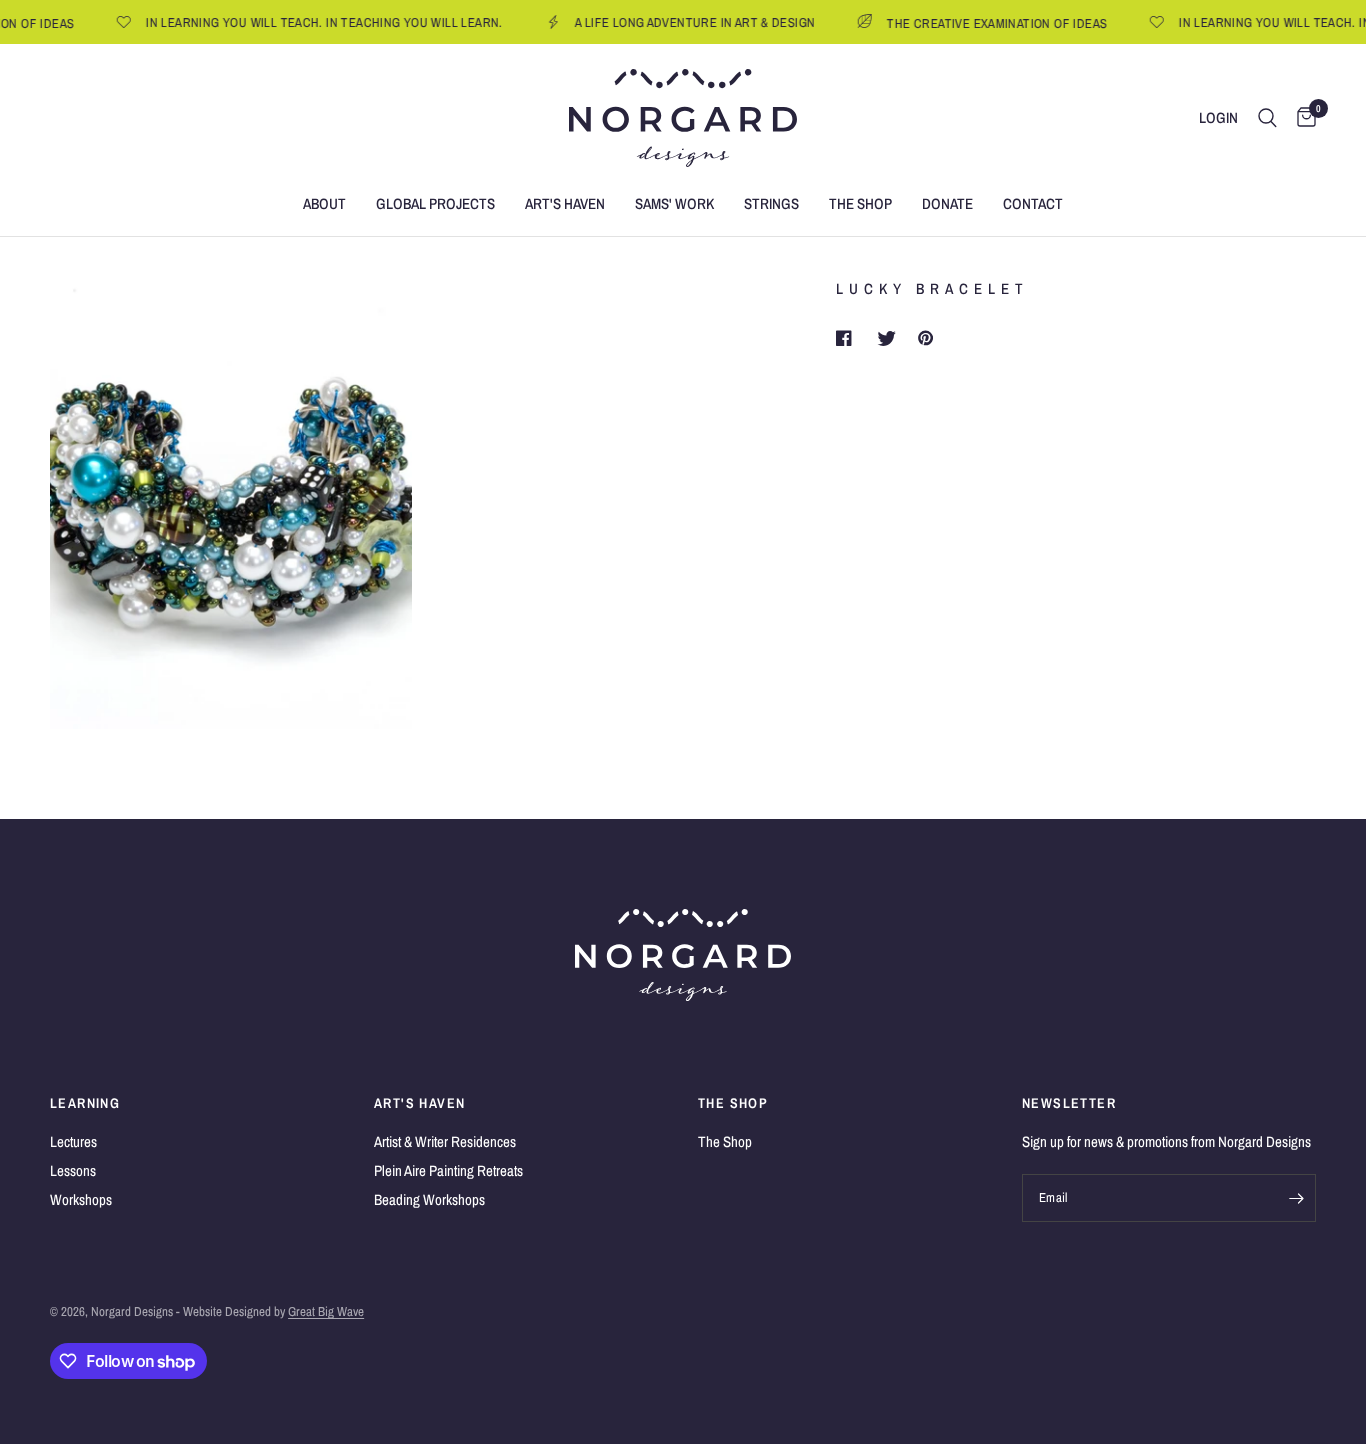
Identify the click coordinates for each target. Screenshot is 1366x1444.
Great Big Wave (326, 1311)
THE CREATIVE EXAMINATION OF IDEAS (983, 22)
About (324, 203)
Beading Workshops (429, 1199)
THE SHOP (733, 1103)
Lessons (73, 1170)
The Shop (860, 203)
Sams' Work (674, 203)
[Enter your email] (1296, 1198)
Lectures (73, 1141)
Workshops (81, 1199)
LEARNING (85, 1103)
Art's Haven (565, 203)
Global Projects (435, 203)
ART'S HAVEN (419, 1103)
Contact (1033, 203)
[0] (1301, 118)
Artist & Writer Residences (445, 1141)
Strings (771, 203)
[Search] (1267, 118)
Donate (947, 203)
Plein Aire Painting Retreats (448, 1170)
